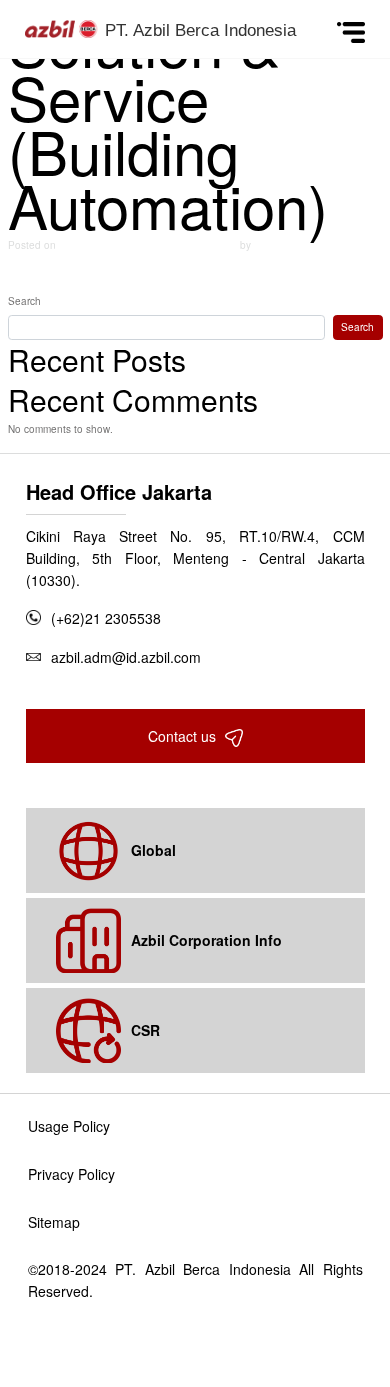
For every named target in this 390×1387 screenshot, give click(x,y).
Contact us (184, 736)
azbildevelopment (291, 245)
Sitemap (54, 1222)
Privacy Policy (71, 1174)
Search (24, 301)
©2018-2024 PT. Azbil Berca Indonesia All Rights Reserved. (195, 1280)
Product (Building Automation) (90, 273)
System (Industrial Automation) (298, 273)
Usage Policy (69, 1126)
